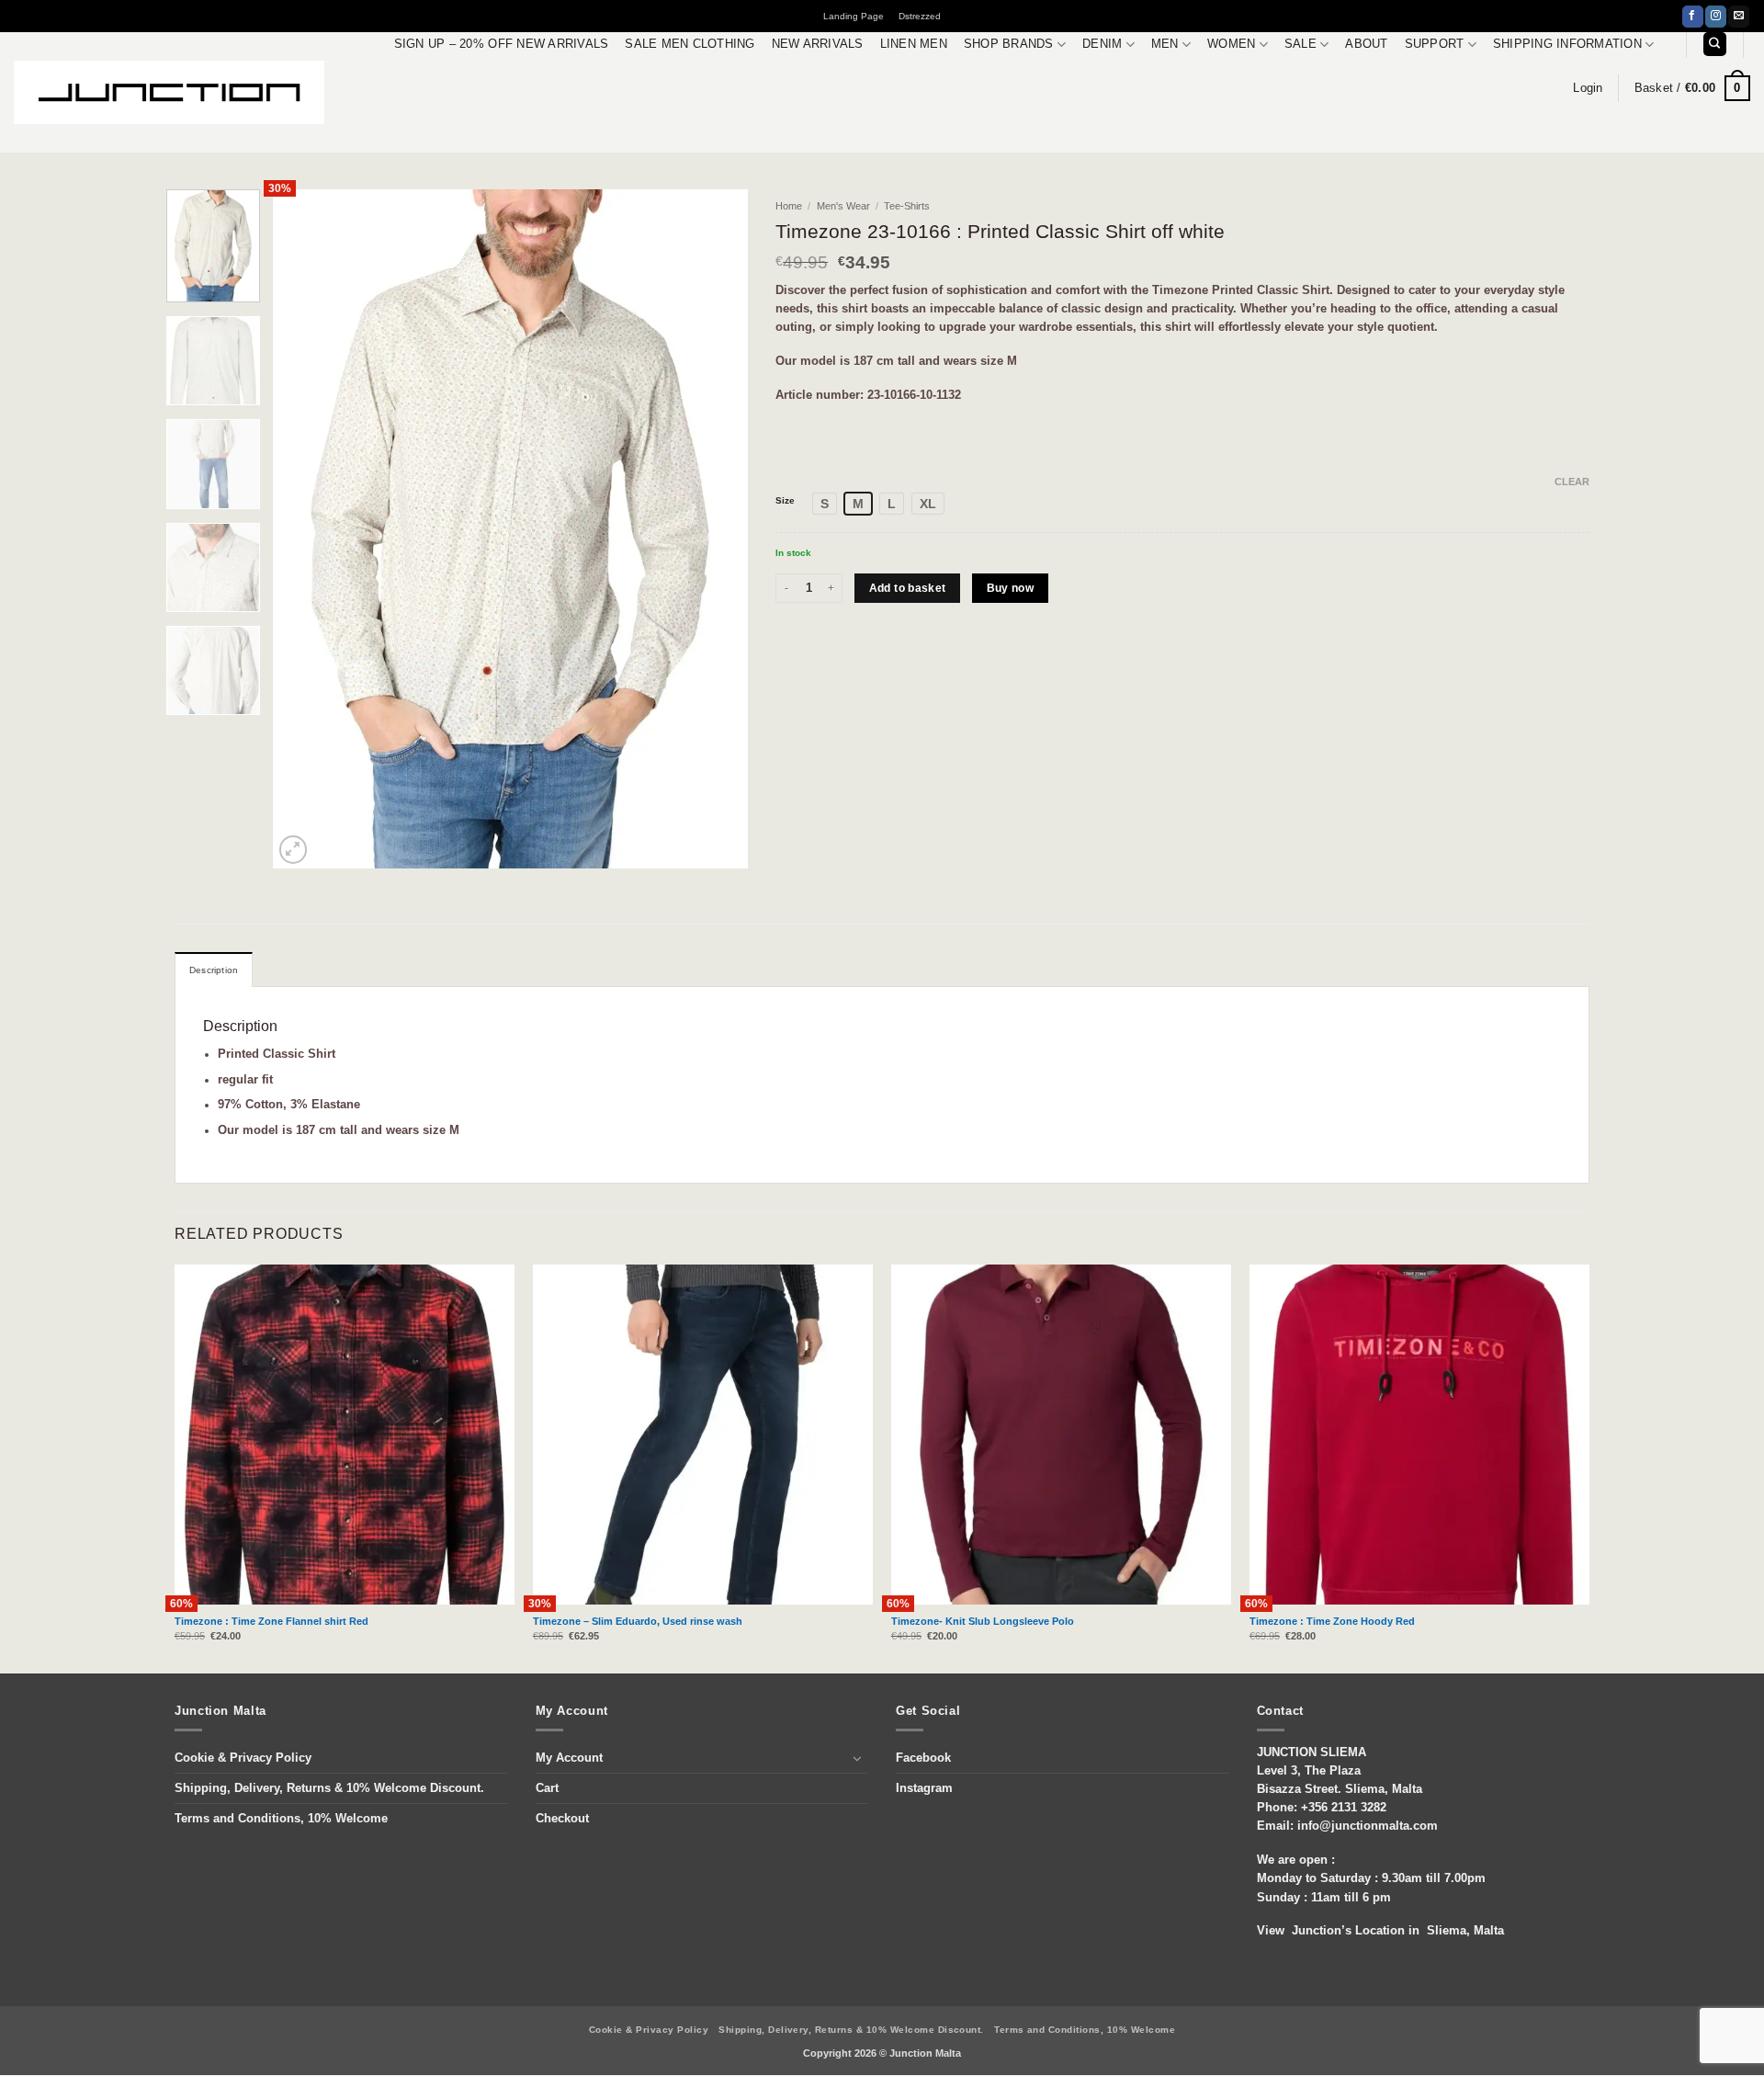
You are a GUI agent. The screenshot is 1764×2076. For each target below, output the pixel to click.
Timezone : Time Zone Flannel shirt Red (271, 1621)
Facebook (923, 1758)
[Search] (1715, 44)
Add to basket (908, 588)
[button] (1588, 88)
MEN (1165, 44)
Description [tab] (214, 970)
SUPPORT (1435, 44)
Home (789, 206)
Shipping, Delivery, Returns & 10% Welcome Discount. (329, 1788)
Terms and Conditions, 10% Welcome (281, 1819)
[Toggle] (857, 1758)
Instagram (924, 1788)
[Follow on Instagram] (1716, 17)
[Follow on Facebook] (1693, 17)
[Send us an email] (1739, 17)
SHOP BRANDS (1009, 44)
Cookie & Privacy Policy (243, 1758)
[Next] (716, 529)
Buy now (1011, 588)
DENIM (1102, 44)
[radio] (825, 504)
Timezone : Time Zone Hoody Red (1332, 1621)
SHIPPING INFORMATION (1567, 44)
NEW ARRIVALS (818, 44)
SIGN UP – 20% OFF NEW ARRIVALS (502, 44)
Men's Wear (843, 206)
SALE (1300, 44)
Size (785, 501)
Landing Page (854, 16)
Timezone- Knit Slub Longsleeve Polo (983, 1621)
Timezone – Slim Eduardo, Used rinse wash (638, 1621)
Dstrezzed (920, 16)
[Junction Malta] (169, 92)
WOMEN (1231, 44)
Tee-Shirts (907, 206)
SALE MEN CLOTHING (690, 44)
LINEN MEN (914, 44)
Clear (1572, 482)
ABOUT (1366, 44)
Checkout (562, 1819)
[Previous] (306, 529)
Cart (547, 1788)
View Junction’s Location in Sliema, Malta (1380, 1931)
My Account (569, 1758)
